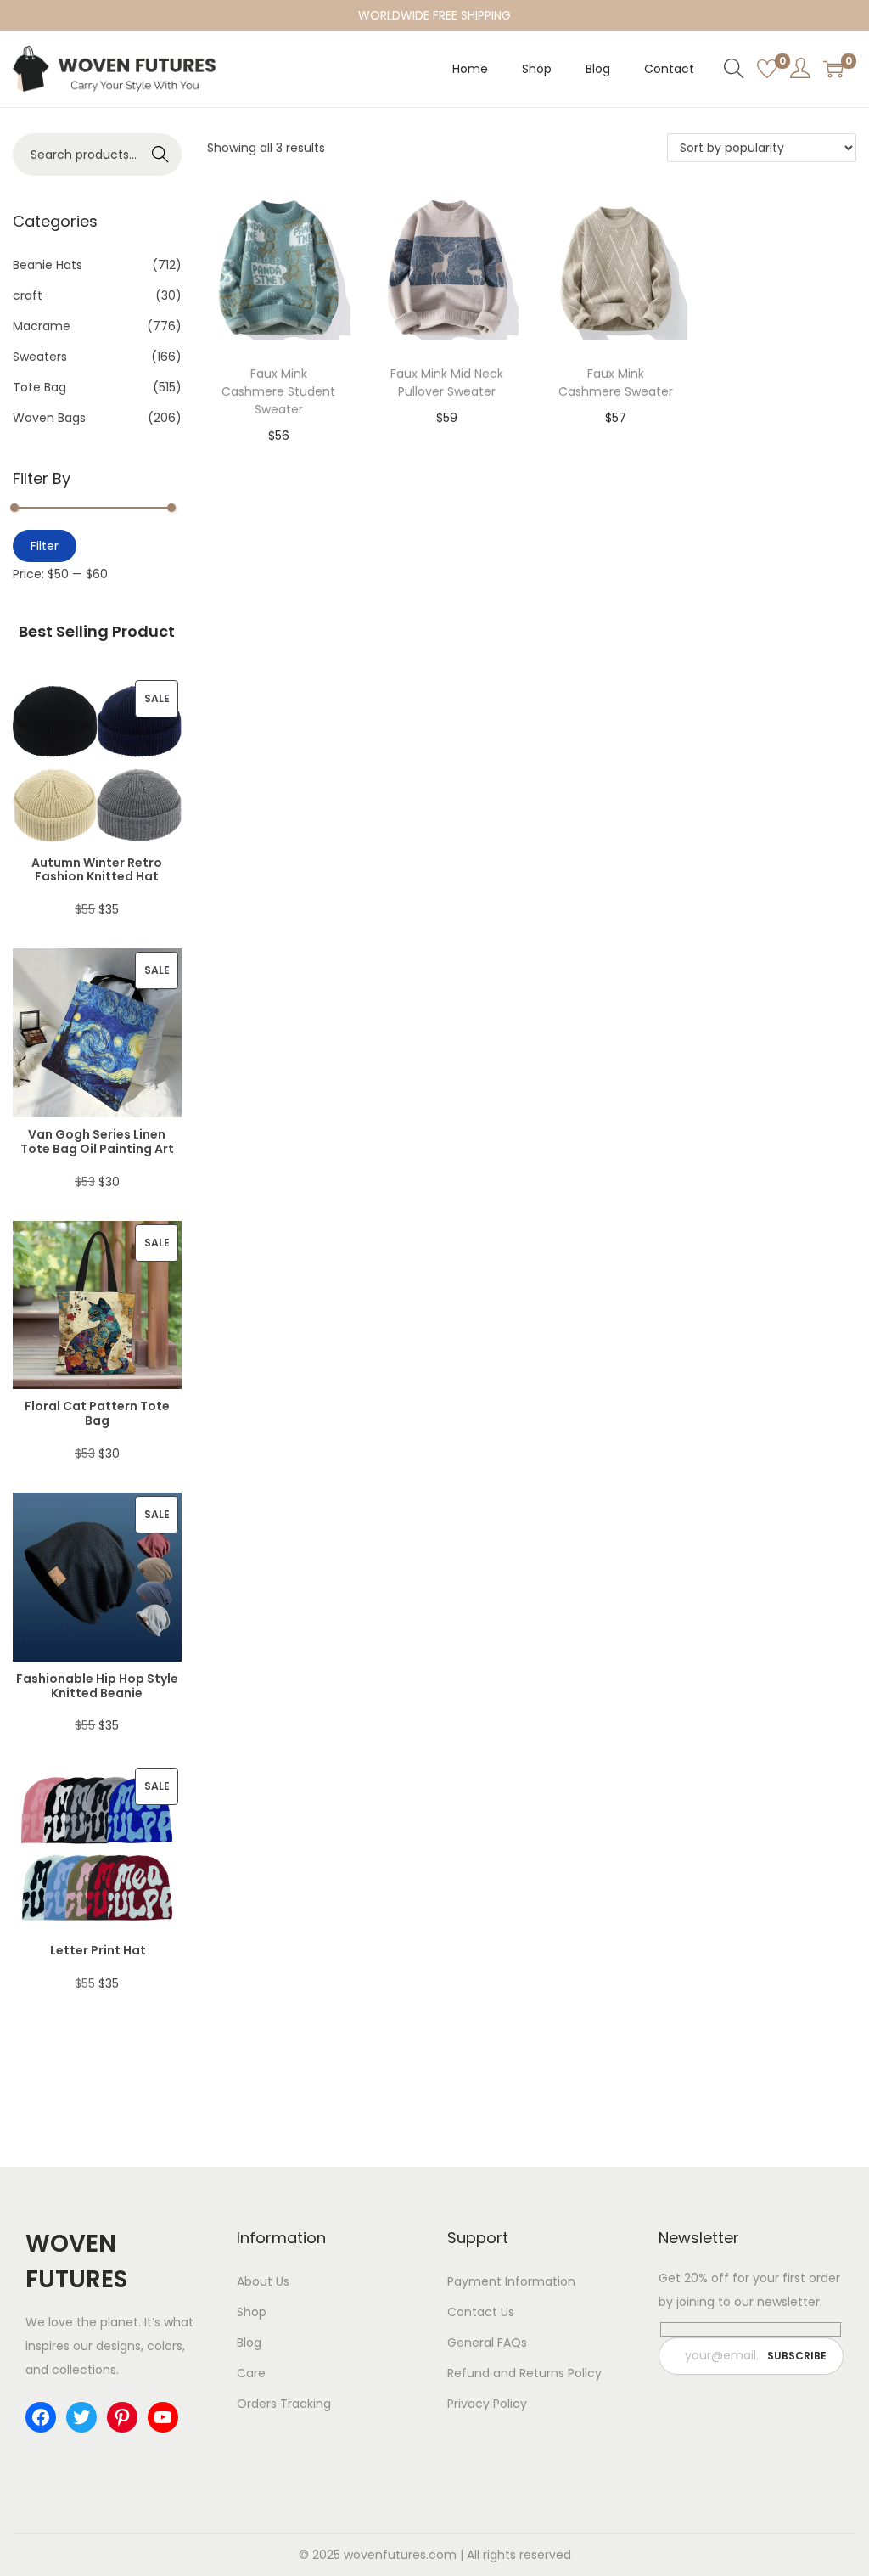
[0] (767, 69)
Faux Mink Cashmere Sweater (616, 382)
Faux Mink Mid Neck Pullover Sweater (447, 382)
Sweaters (40, 357)
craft (28, 295)
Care (251, 2373)
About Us (263, 2281)
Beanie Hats (48, 265)
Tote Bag (39, 387)
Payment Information (511, 2281)
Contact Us (481, 2312)
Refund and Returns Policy (524, 2373)
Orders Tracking (284, 2404)
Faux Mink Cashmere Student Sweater (278, 391)
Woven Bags (49, 418)
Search (160, 155)
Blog (249, 2343)
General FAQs (487, 2343)
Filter (45, 546)
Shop (252, 2312)
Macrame (42, 326)
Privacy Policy (487, 2404)
